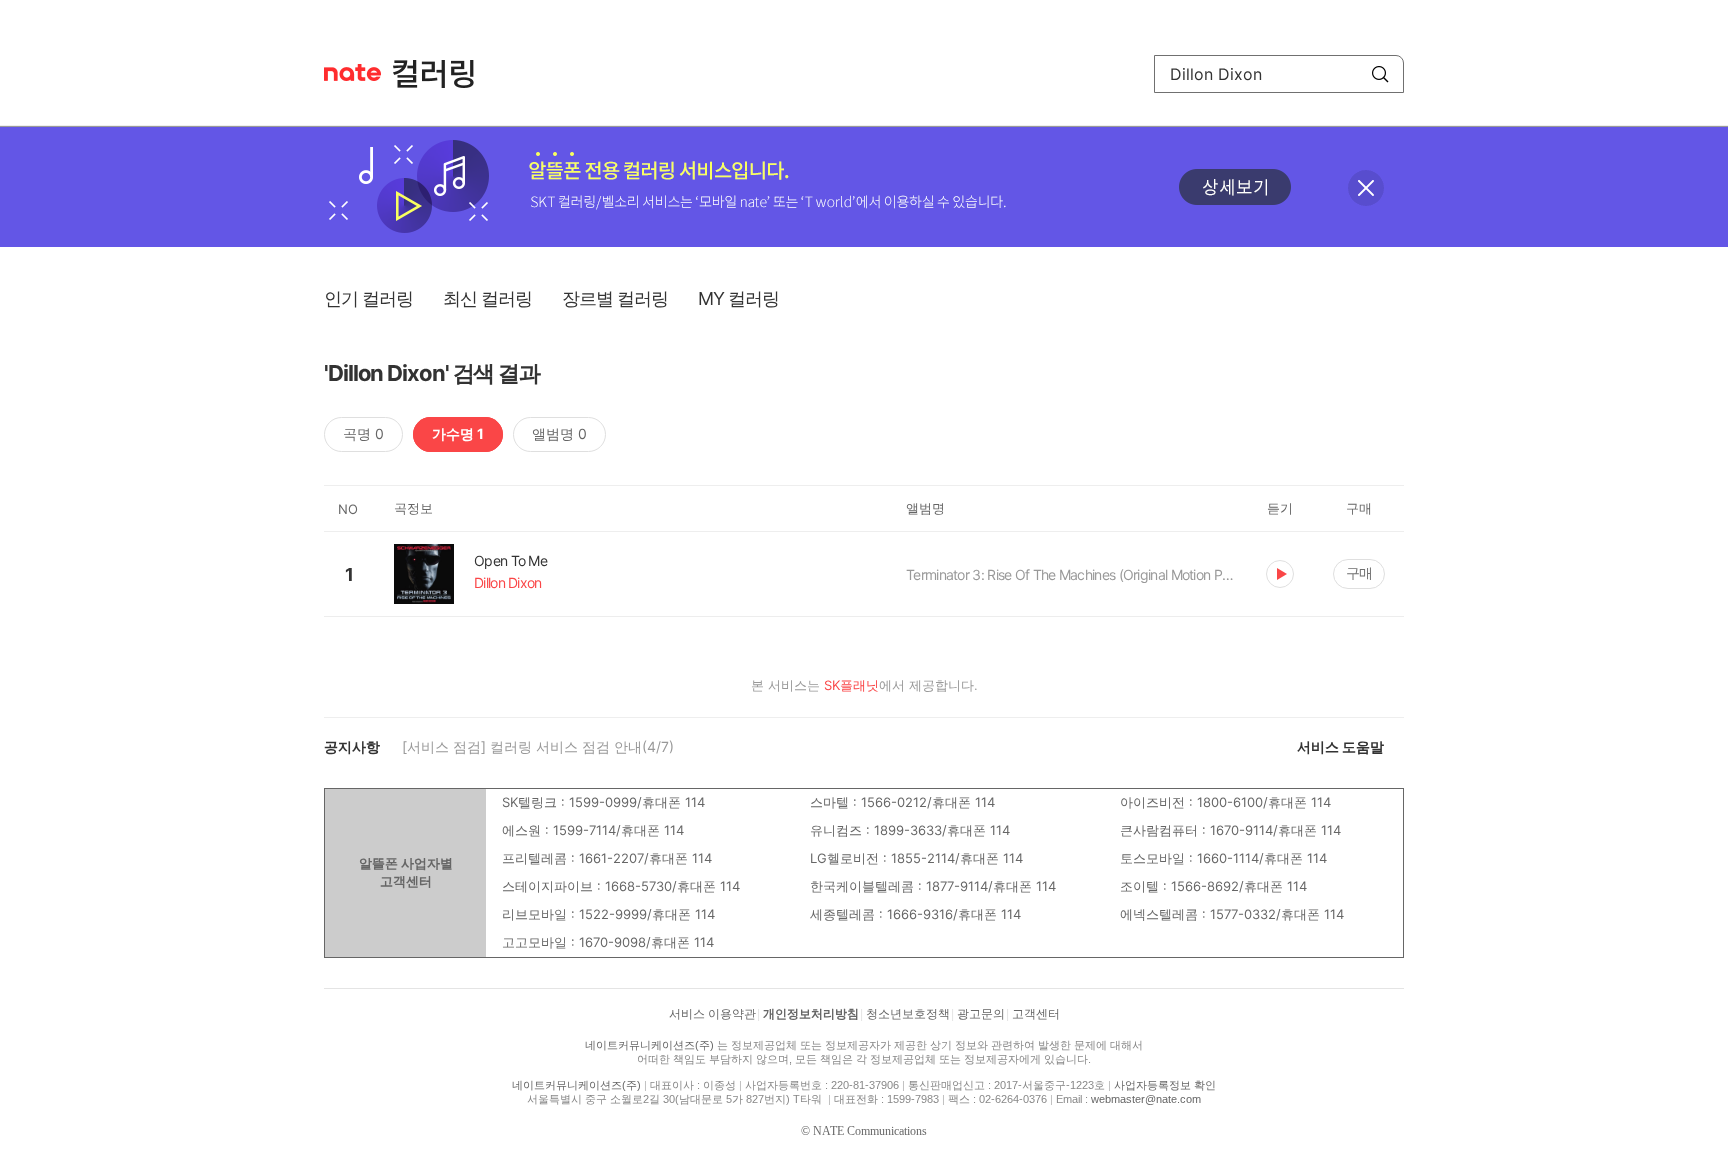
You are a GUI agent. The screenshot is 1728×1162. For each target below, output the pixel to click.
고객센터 (1036, 1014)
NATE (352, 72)
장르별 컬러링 (615, 298)
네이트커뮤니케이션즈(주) (649, 1045)
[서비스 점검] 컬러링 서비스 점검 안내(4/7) (538, 746)
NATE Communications (870, 1131)
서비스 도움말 (1340, 746)
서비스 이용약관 (712, 1014)
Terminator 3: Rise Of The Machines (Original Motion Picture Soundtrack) (1071, 574)
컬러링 (443, 74)
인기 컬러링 (368, 298)
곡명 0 (363, 433)
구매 (1359, 572)
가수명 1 (458, 433)
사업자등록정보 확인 (1165, 1085)
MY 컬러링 (738, 298)
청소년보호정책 (908, 1014)
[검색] (1380, 74)
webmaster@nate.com (1146, 1099)
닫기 (1366, 188)
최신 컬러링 (487, 298)
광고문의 (981, 1014)
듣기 (1280, 574)
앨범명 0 (559, 433)
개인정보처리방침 (811, 1014)
